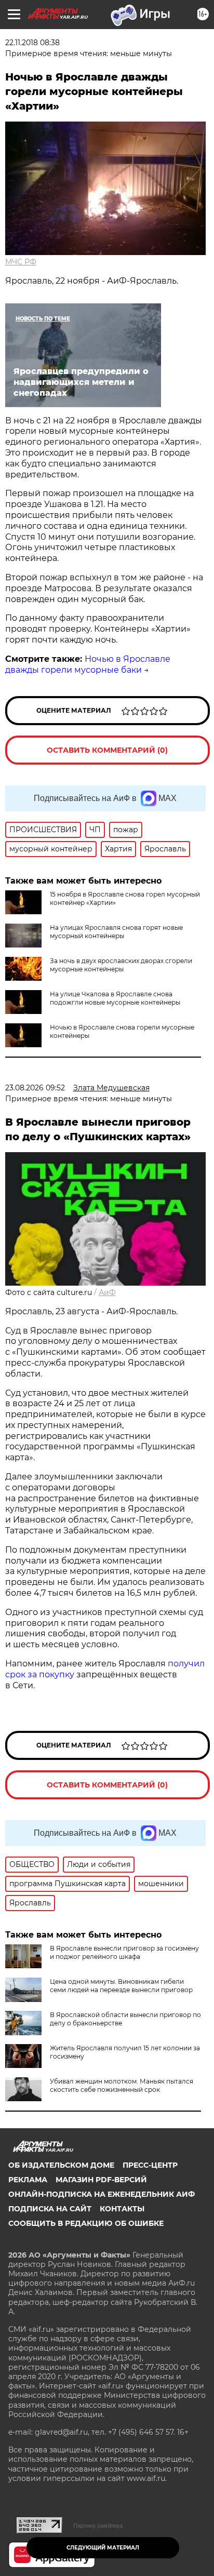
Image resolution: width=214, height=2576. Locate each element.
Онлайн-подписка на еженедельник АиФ (102, 2194)
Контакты (122, 2209)
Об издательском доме (61, 2165)
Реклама (28, 2180)
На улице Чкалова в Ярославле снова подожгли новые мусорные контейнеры (115, 998)
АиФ (107, 1292)
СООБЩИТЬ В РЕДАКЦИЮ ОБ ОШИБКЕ (86, 2223)
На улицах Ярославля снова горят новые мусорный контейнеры (116, 932)
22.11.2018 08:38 (32, 43)
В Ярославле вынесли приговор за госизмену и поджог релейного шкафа (124, 1952)
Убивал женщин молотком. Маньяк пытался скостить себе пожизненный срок (122, 2085)
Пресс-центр (150, 2165)
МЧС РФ (21, 262)
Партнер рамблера (98, 2526)
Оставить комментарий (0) (107, 750)
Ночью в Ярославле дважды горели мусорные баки (88, 664)
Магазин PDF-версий (101, 2180)
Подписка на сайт (50, 2209)
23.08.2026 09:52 (35, 1088)
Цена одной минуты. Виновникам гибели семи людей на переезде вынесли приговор (121, 1986)
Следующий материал (103, 2548)
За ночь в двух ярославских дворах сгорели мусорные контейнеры (121, 965)
